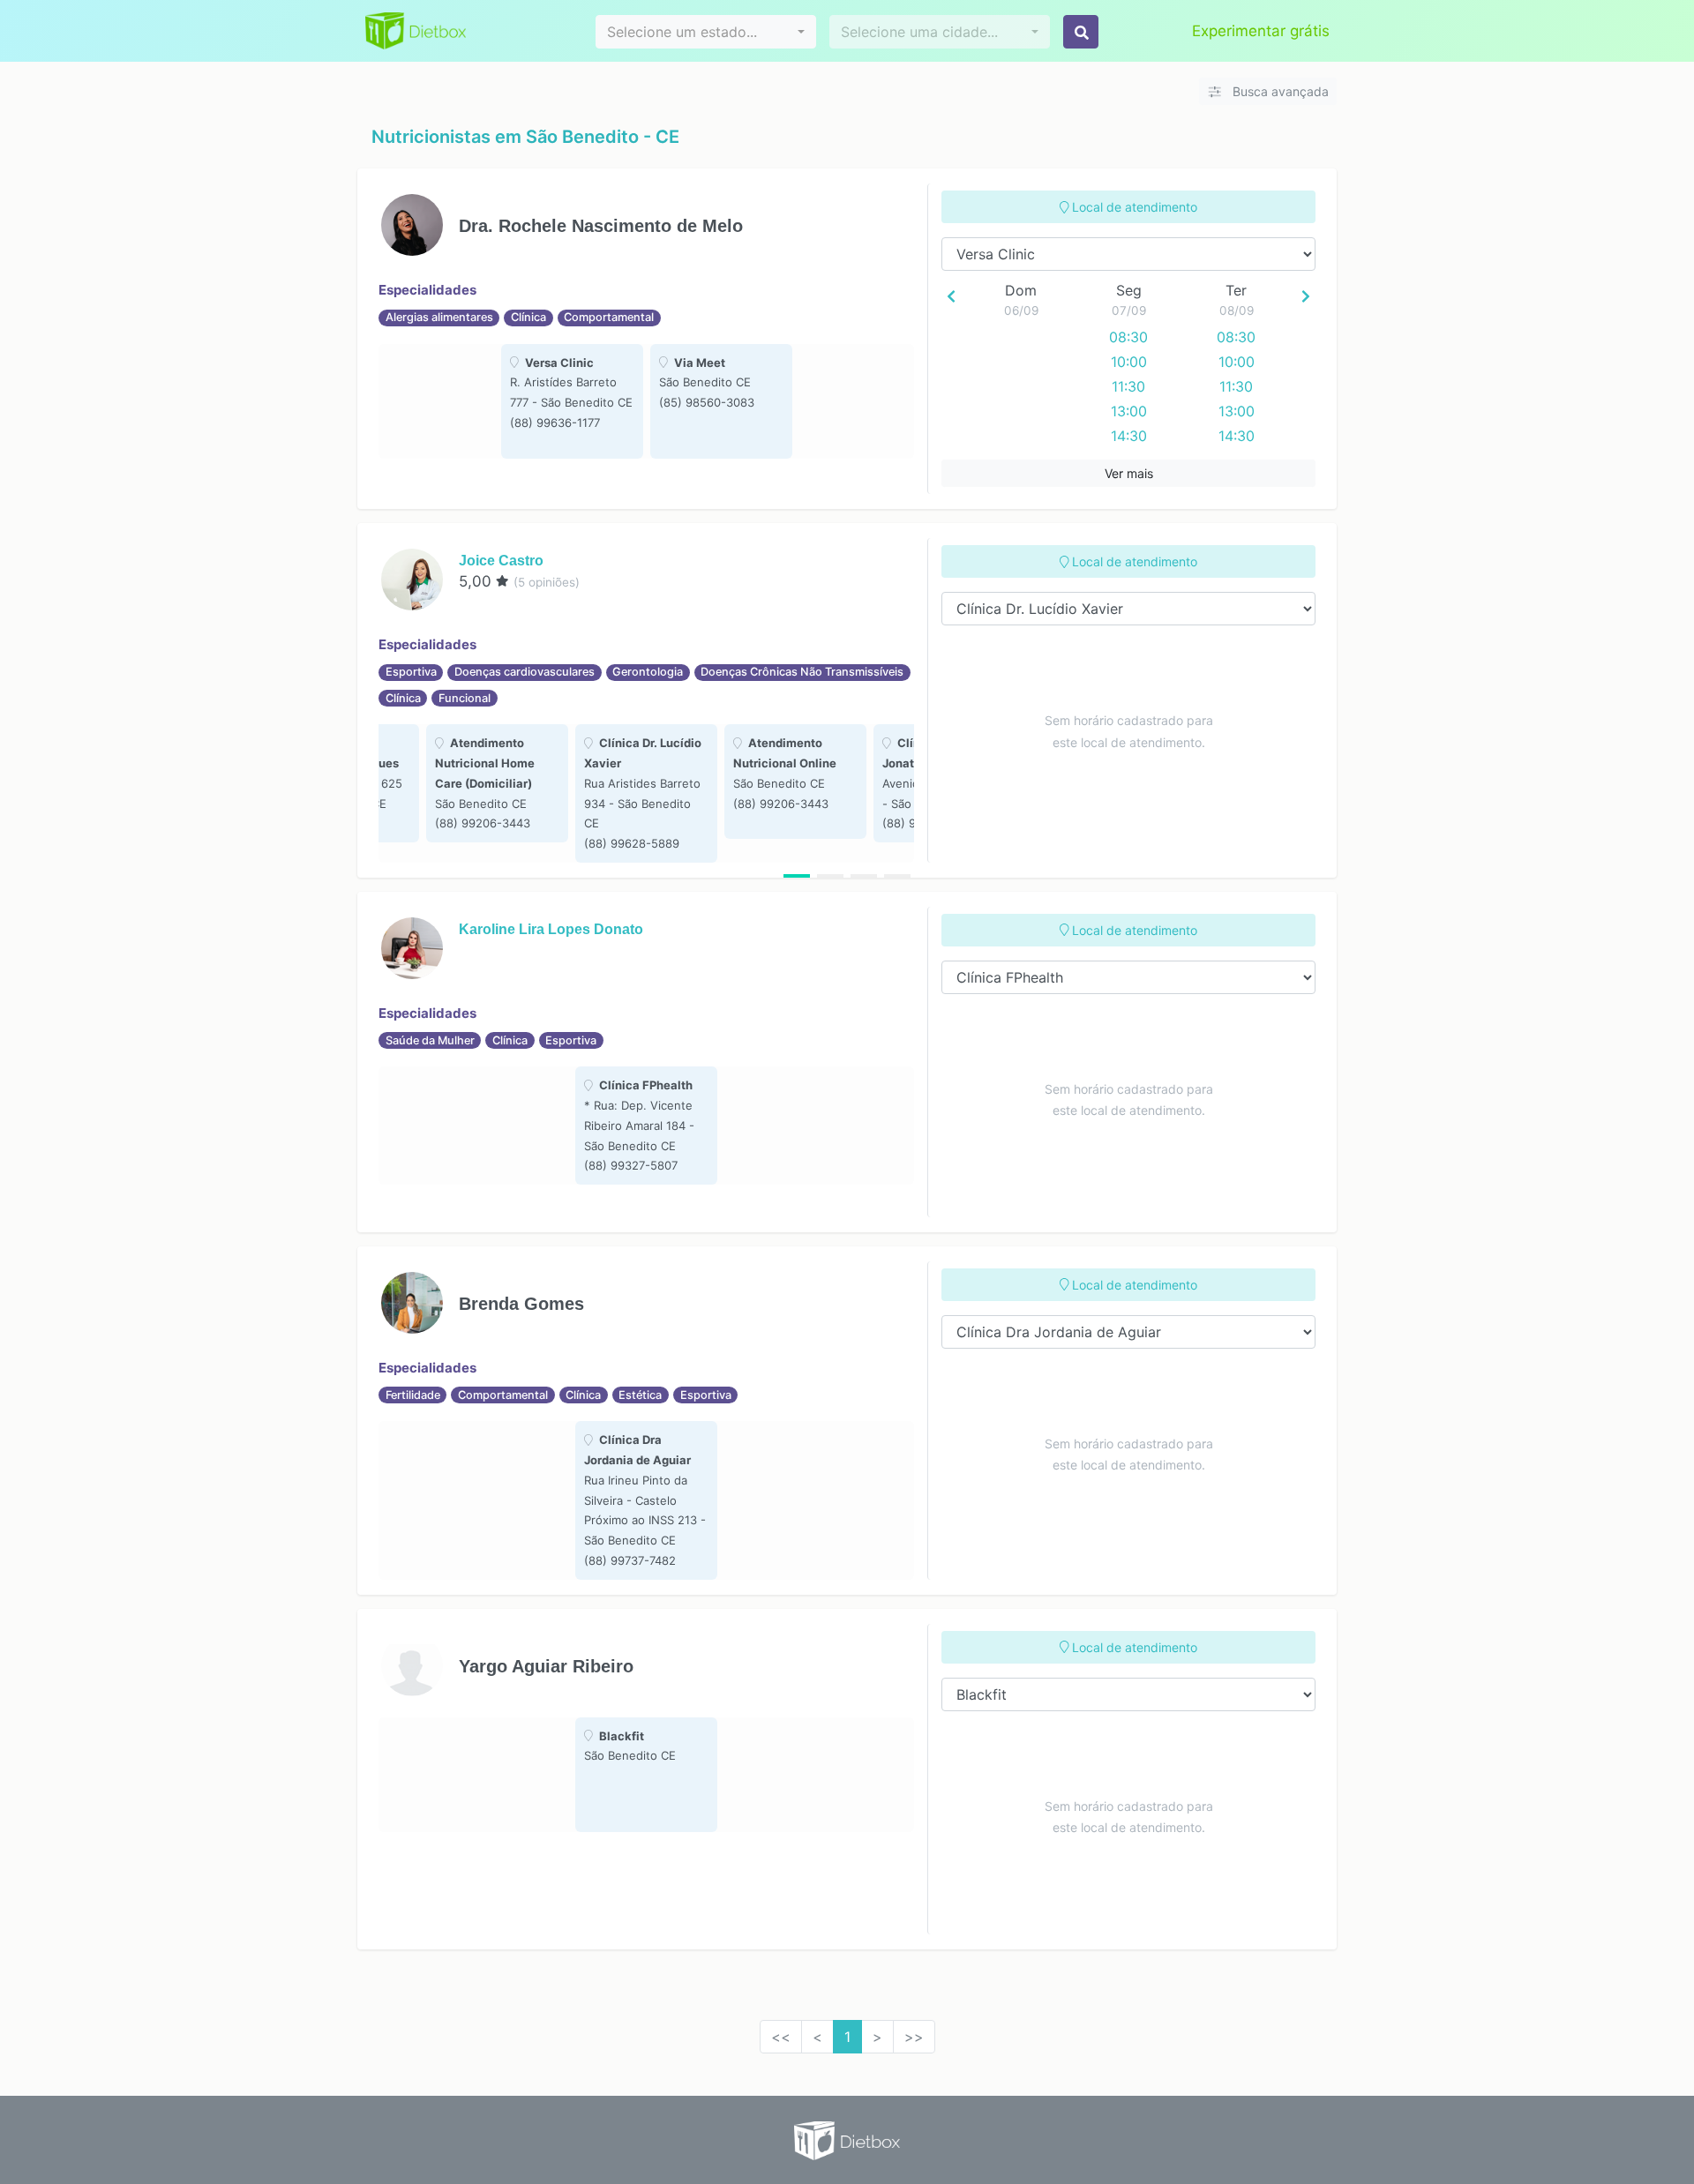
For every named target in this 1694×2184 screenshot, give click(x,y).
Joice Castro (501, 561)
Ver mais (1129, 473)
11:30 (1128, 386)
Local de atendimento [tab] (1133, 207)
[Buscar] (1081, 32)
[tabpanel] (572, 401)
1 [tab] (797, 876)
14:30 (1129, 436)
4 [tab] (897, 876)
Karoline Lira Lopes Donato (551, 929)
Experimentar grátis (1261, 31)
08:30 (1128, 337)
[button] (706, 32)
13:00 (1129, 411)
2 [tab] (830, 876)
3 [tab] (864, 876)
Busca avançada (1279, 91)
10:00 (1129, 362)
